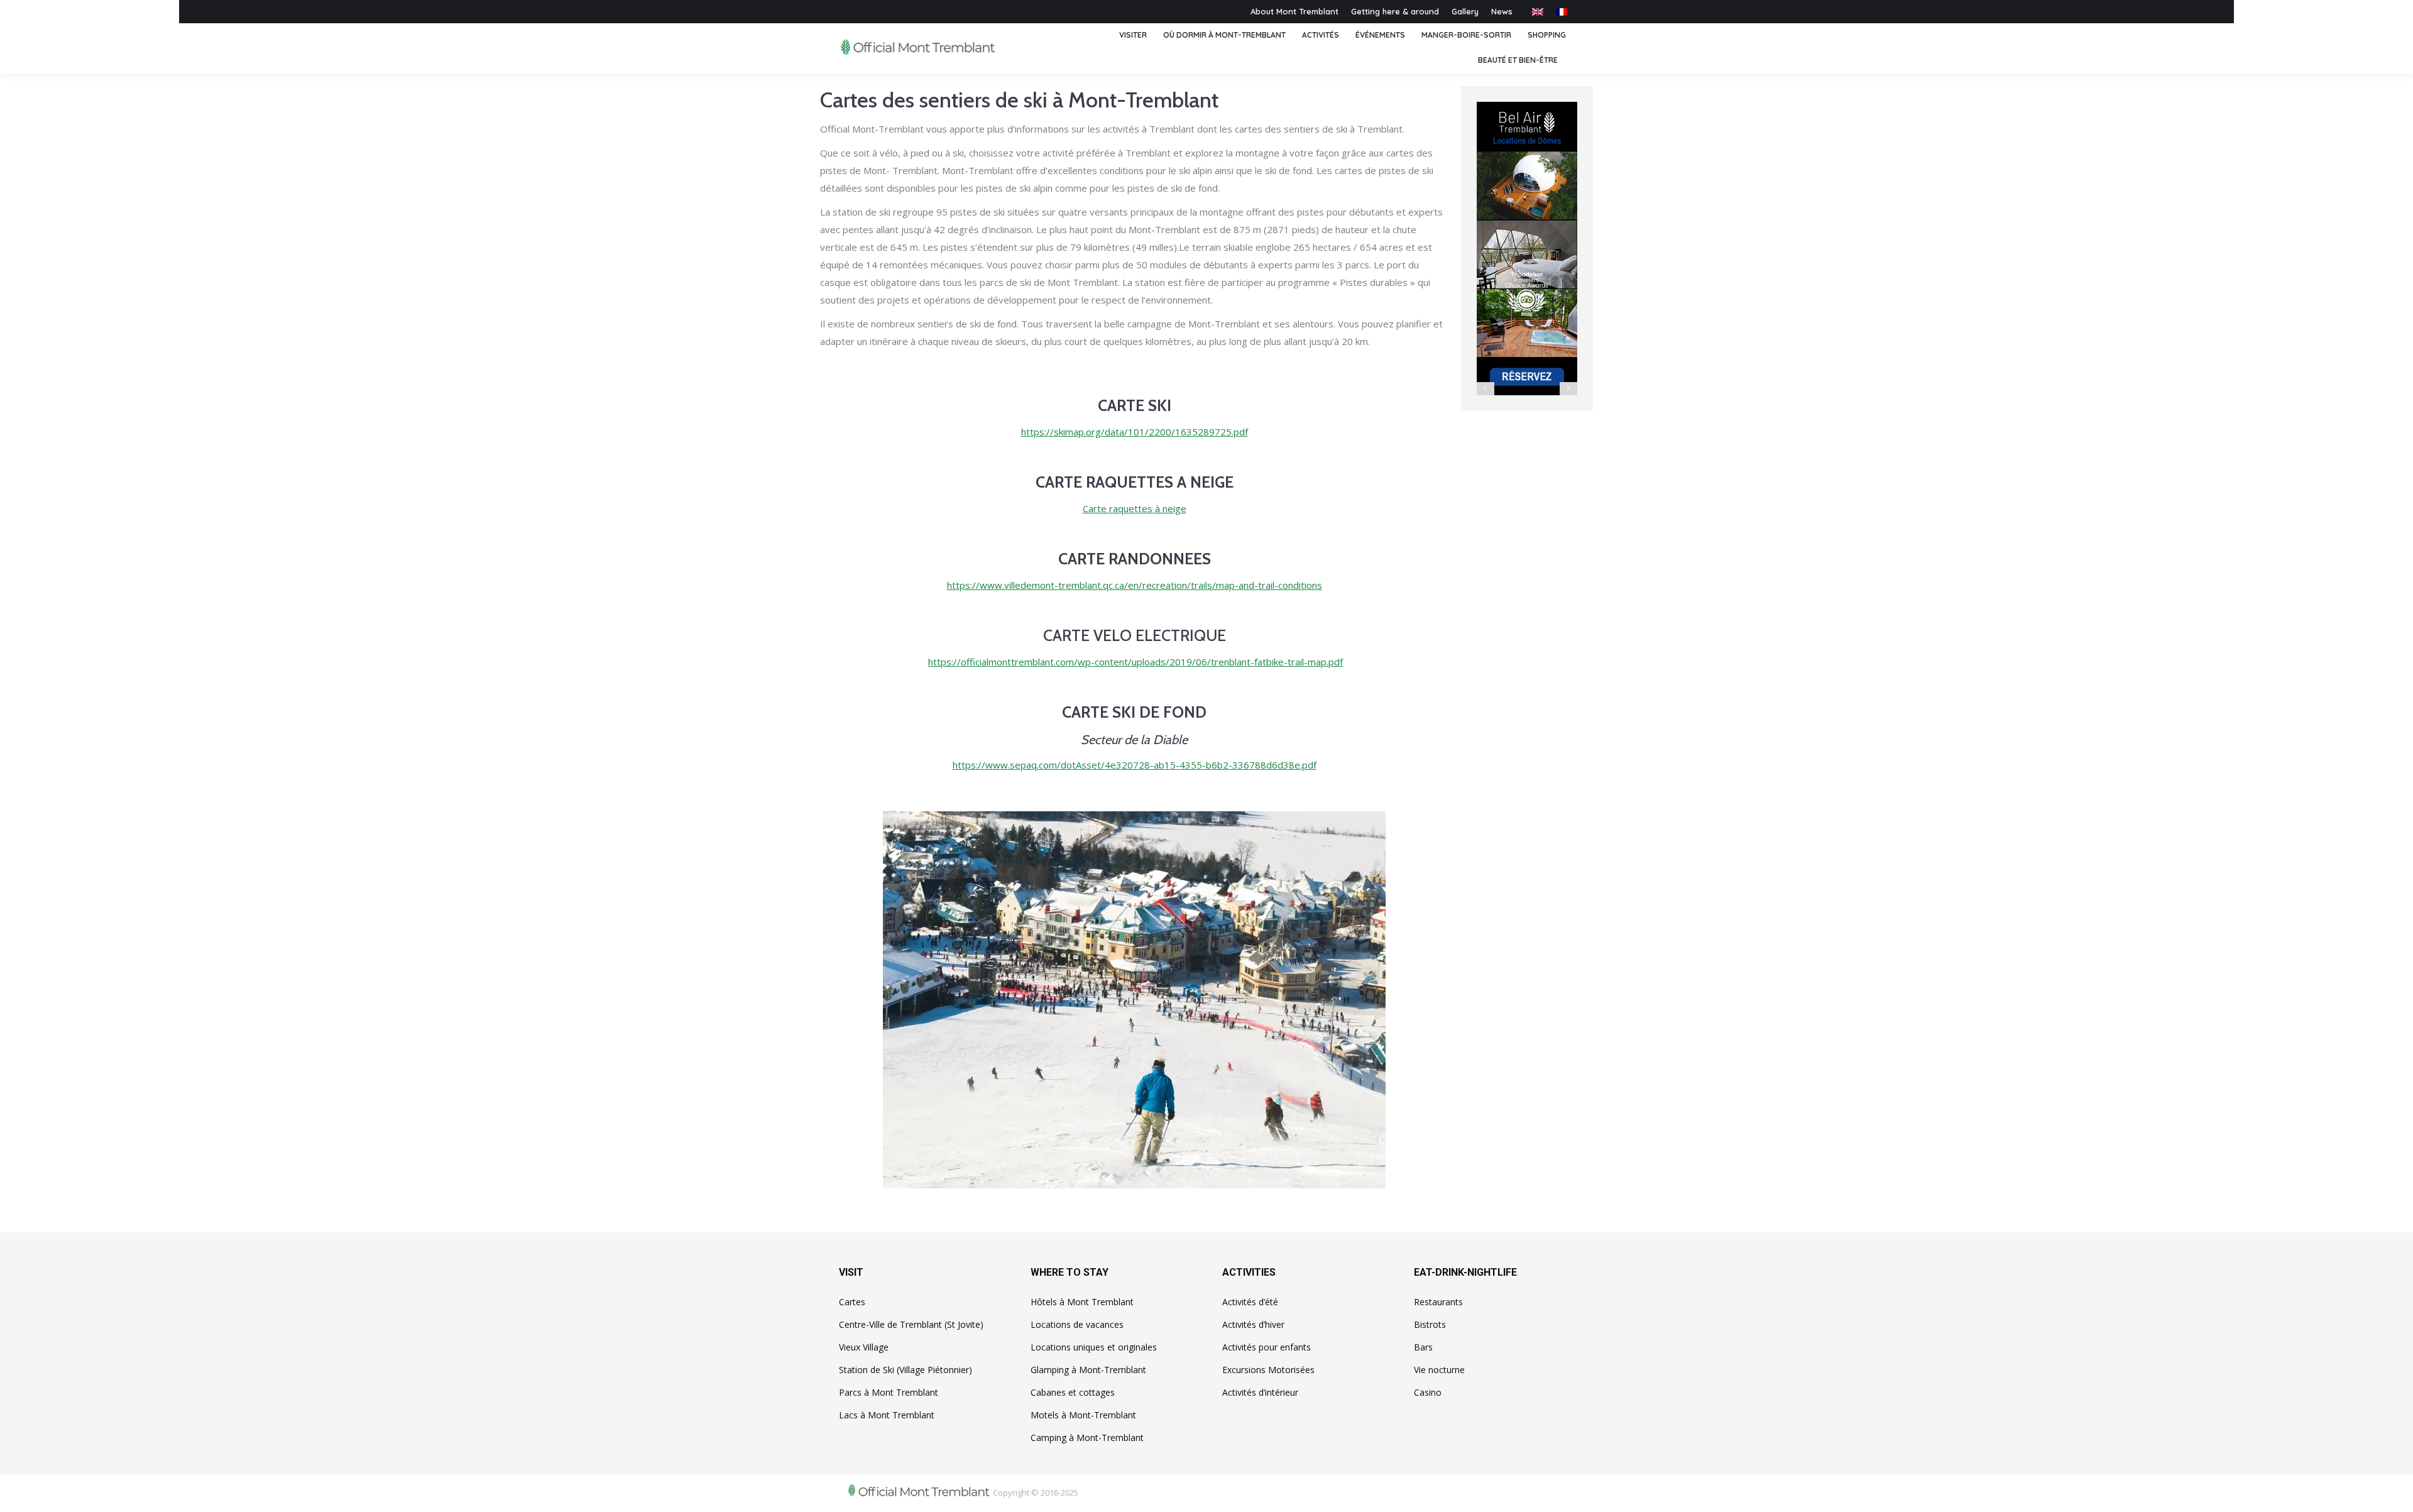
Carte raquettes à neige (1135, 508)
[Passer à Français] (1562, 12)
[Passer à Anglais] (1538, 12)
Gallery (1465, 11)
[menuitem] (1133, 36)
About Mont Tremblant (1294, 11)
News (1502, 11)
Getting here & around (1395, 11)
